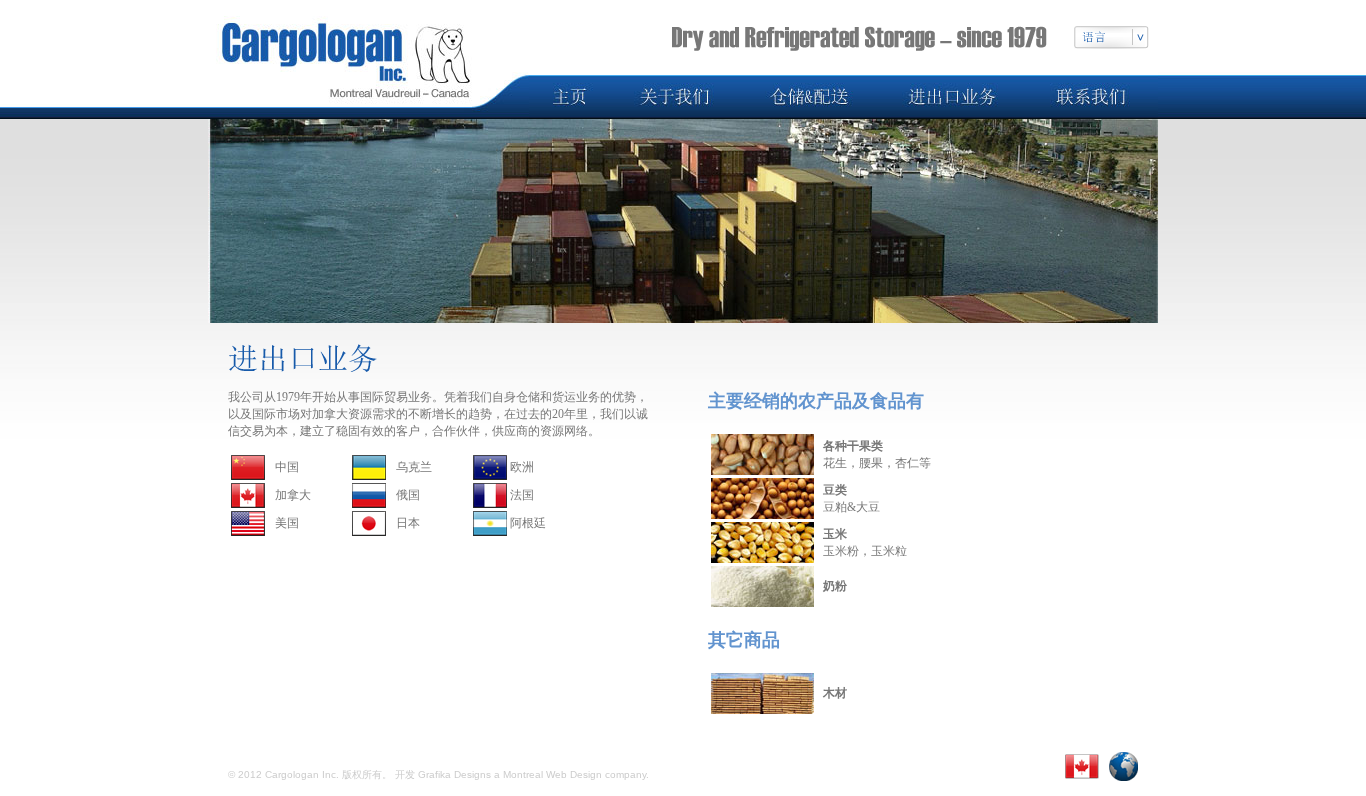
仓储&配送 (368, 759)
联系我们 (521, 759)
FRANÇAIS (668, 759)
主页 (240, 759)
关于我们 (296, 759)
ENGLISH (591, 759)
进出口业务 (447, 759)
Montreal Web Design (552, 774)
